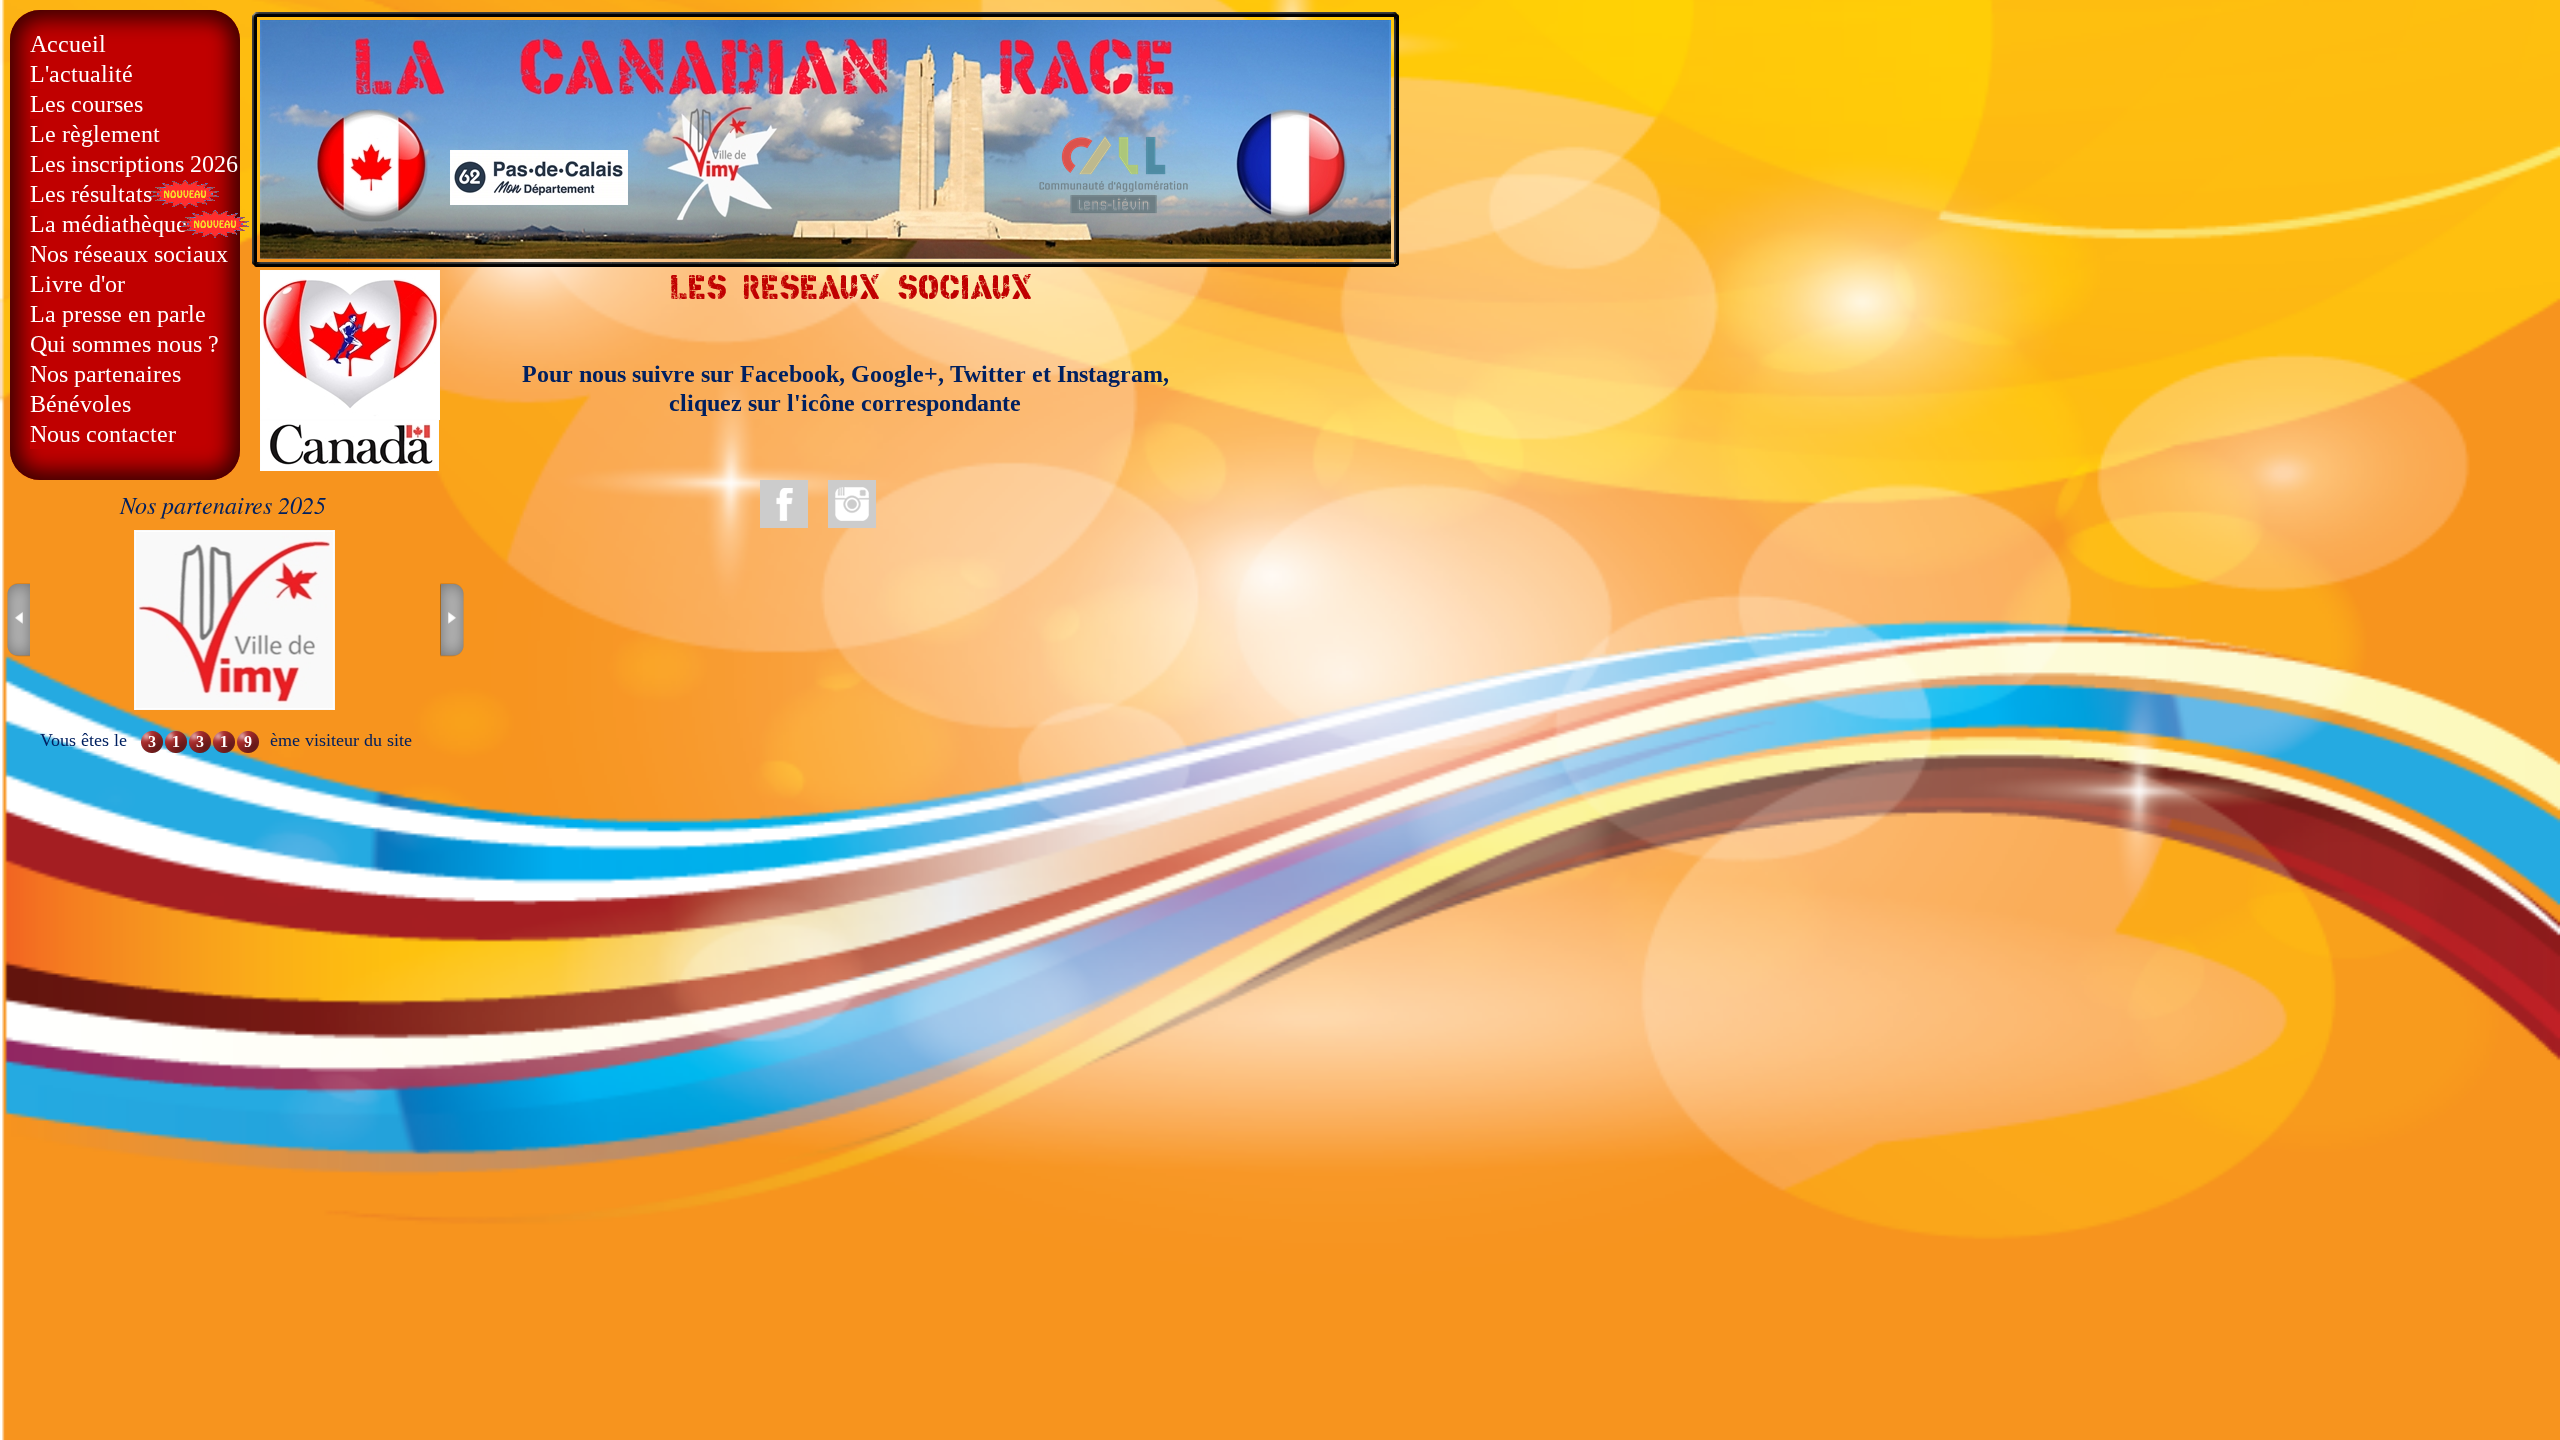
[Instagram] (852, 504)
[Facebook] (784, 504)
